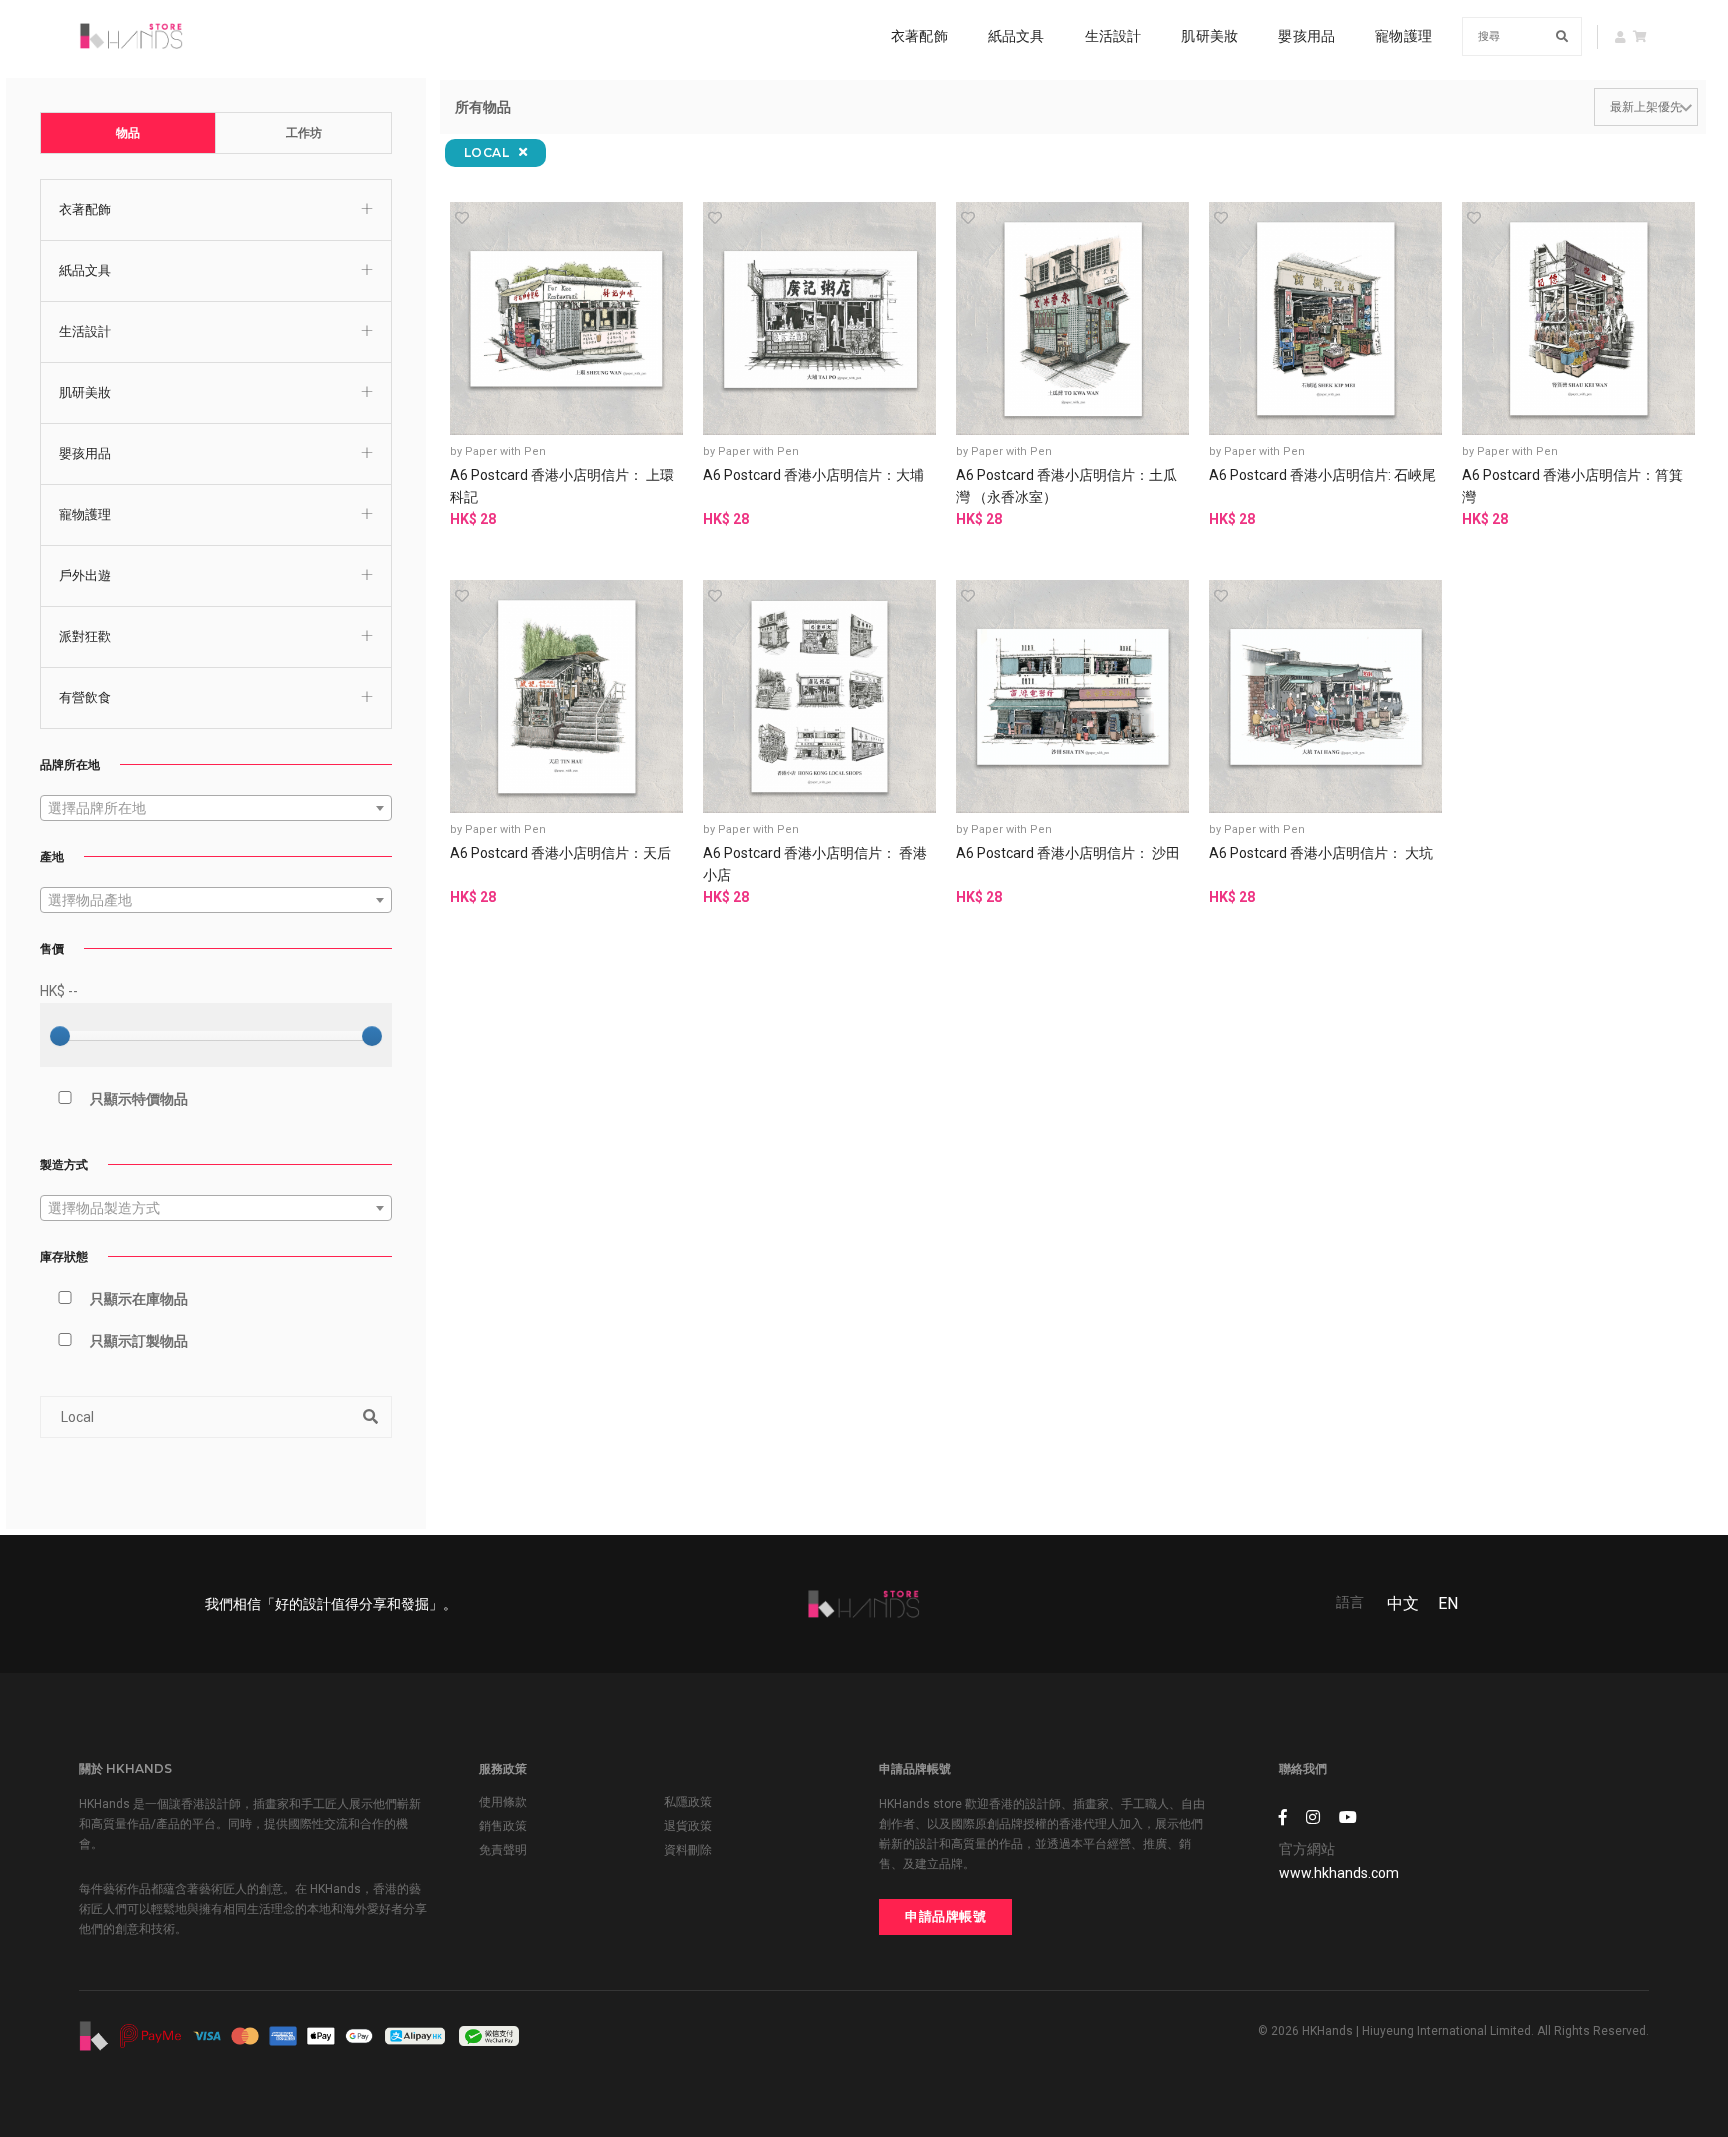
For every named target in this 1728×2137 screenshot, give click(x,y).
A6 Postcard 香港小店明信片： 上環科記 (562, 486)
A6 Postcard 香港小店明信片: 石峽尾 (1322, 475)
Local (488, 152)
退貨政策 (688, 1826)
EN (1448, 1603)
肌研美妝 (1209, 36)
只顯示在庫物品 (139, 1299)
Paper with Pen (505, 451)
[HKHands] (131, 36)
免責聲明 (503, 1850)
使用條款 (503, 1802)
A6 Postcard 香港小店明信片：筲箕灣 (1572, 486)
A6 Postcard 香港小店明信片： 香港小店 (815, 864)
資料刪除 (688, 1850)
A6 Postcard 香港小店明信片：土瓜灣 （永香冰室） (1066, 486)
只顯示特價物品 (139, 1099)
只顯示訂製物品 (139, 1341)
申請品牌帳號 (945, 1916)
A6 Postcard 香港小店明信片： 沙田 (1068, 853)
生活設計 (1113, 36)
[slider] (60, 1036)
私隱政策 (688, 1802)
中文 (1403, 1603)
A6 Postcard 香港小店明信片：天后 (560, 853)
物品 (128, 133)
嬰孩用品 (1306, 36)
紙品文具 (1016, 36)
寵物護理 (1403, 36)
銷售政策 (503, 1826)
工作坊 (304, 133)
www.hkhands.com (1339, 1873)
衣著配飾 (919, 36)
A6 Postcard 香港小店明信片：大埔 (813, 475)
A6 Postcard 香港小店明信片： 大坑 (1321, 853)
